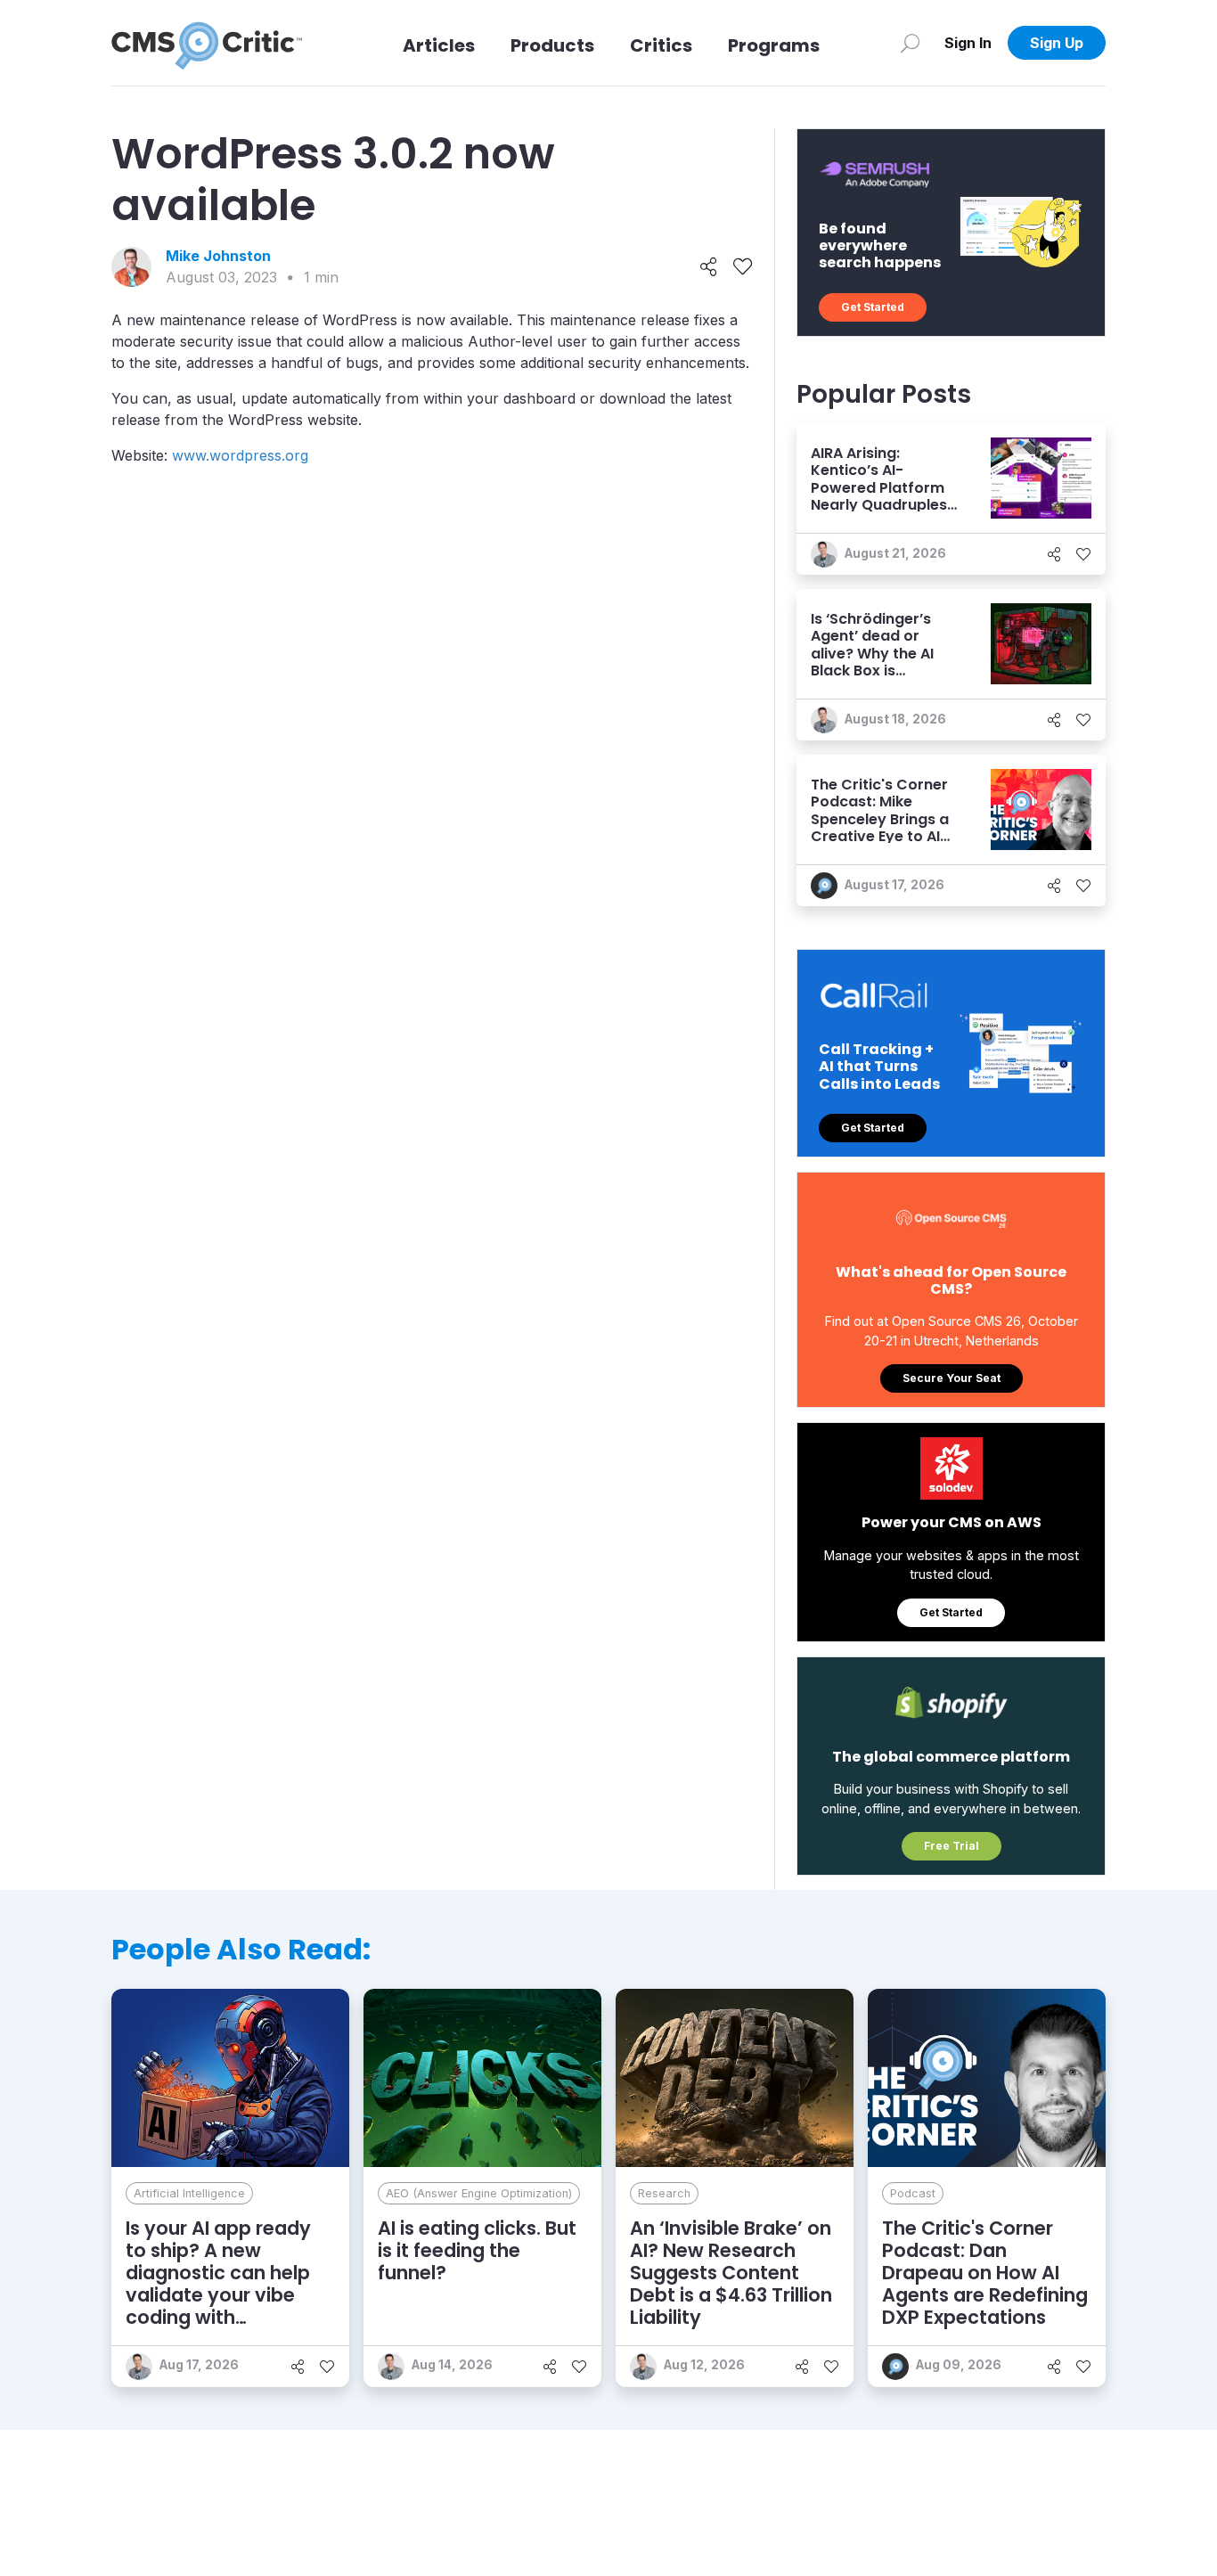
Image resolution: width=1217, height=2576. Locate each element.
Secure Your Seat (952, 1378)
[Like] (743, 267)
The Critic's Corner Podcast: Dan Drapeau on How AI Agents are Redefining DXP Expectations (985, 2273)
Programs (774, 45)
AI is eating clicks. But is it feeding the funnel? (477, 2250)
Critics (661, 45)
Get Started (873, 307)
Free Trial (952, 1846)
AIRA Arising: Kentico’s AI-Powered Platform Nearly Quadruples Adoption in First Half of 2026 (879, 496)
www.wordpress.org (240, 455)
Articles (439, 45)
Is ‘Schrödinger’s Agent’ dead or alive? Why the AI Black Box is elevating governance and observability (872, 670)
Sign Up (1057, 43)
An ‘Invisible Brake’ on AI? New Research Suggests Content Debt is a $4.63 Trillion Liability (731, 2273)
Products (552, 45)
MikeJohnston (218, 256)
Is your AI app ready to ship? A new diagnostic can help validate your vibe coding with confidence (218, 2284)
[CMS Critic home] (207, 43)
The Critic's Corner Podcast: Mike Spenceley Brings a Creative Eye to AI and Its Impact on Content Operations (884, 827)
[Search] (910, 43)
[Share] (709, 267)
